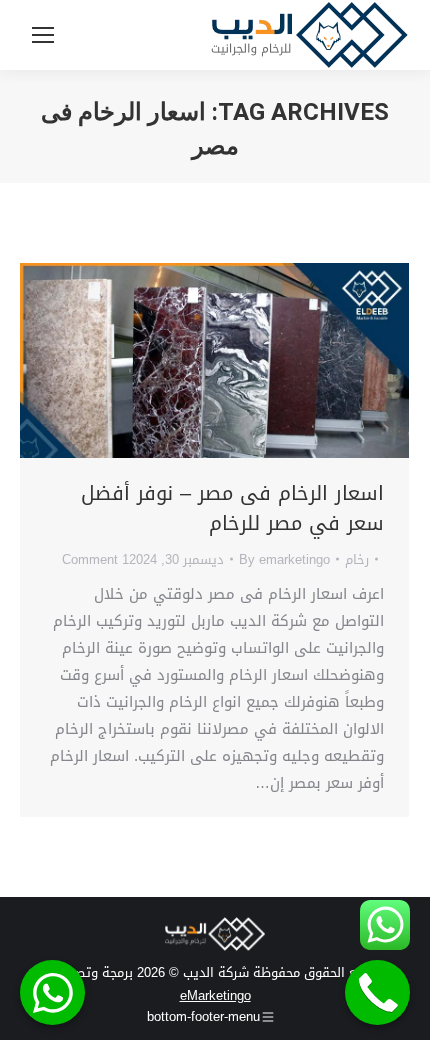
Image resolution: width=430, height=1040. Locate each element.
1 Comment (95, 559)
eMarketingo (215, 995)
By (284, 559)
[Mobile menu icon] (43, 35)
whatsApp (52, 992)
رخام (357, 559)
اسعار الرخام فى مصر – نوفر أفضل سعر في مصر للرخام (232, 508)
